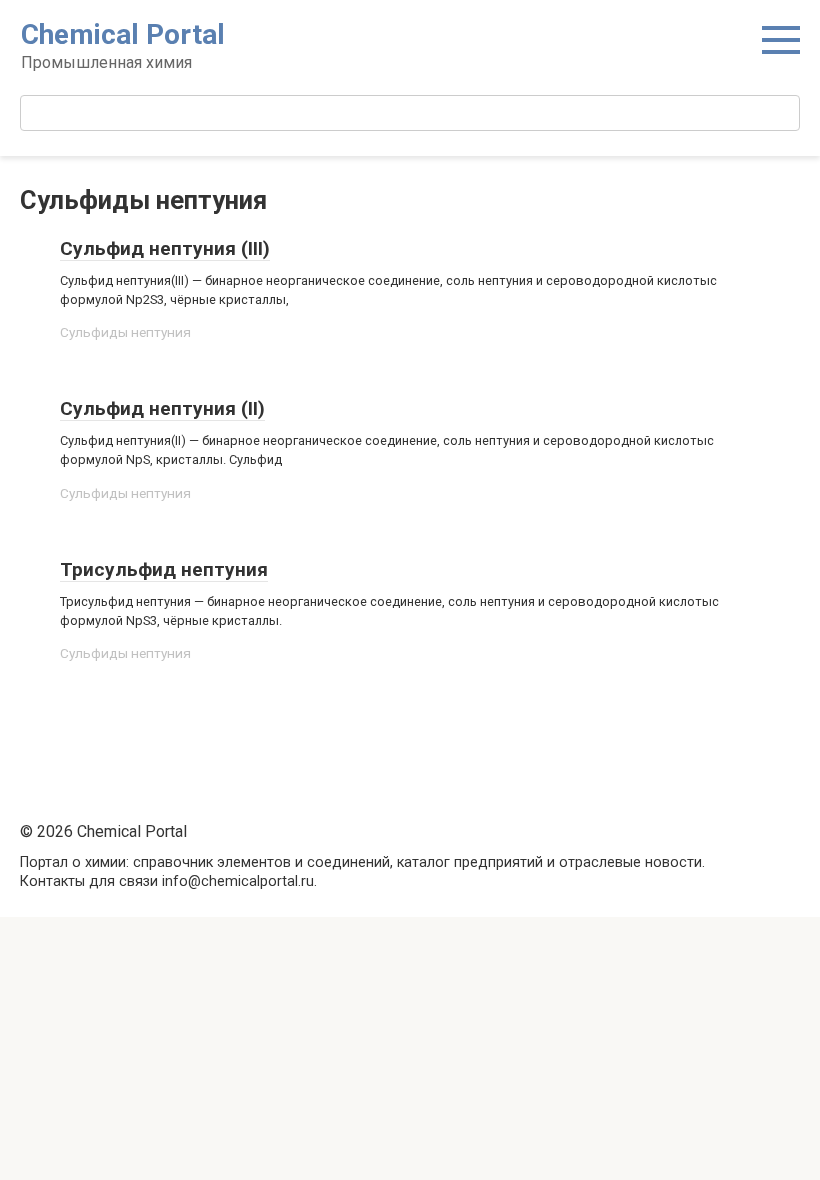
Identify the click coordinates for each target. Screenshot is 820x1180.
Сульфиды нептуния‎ (125, 332)
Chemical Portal (123, 34)
